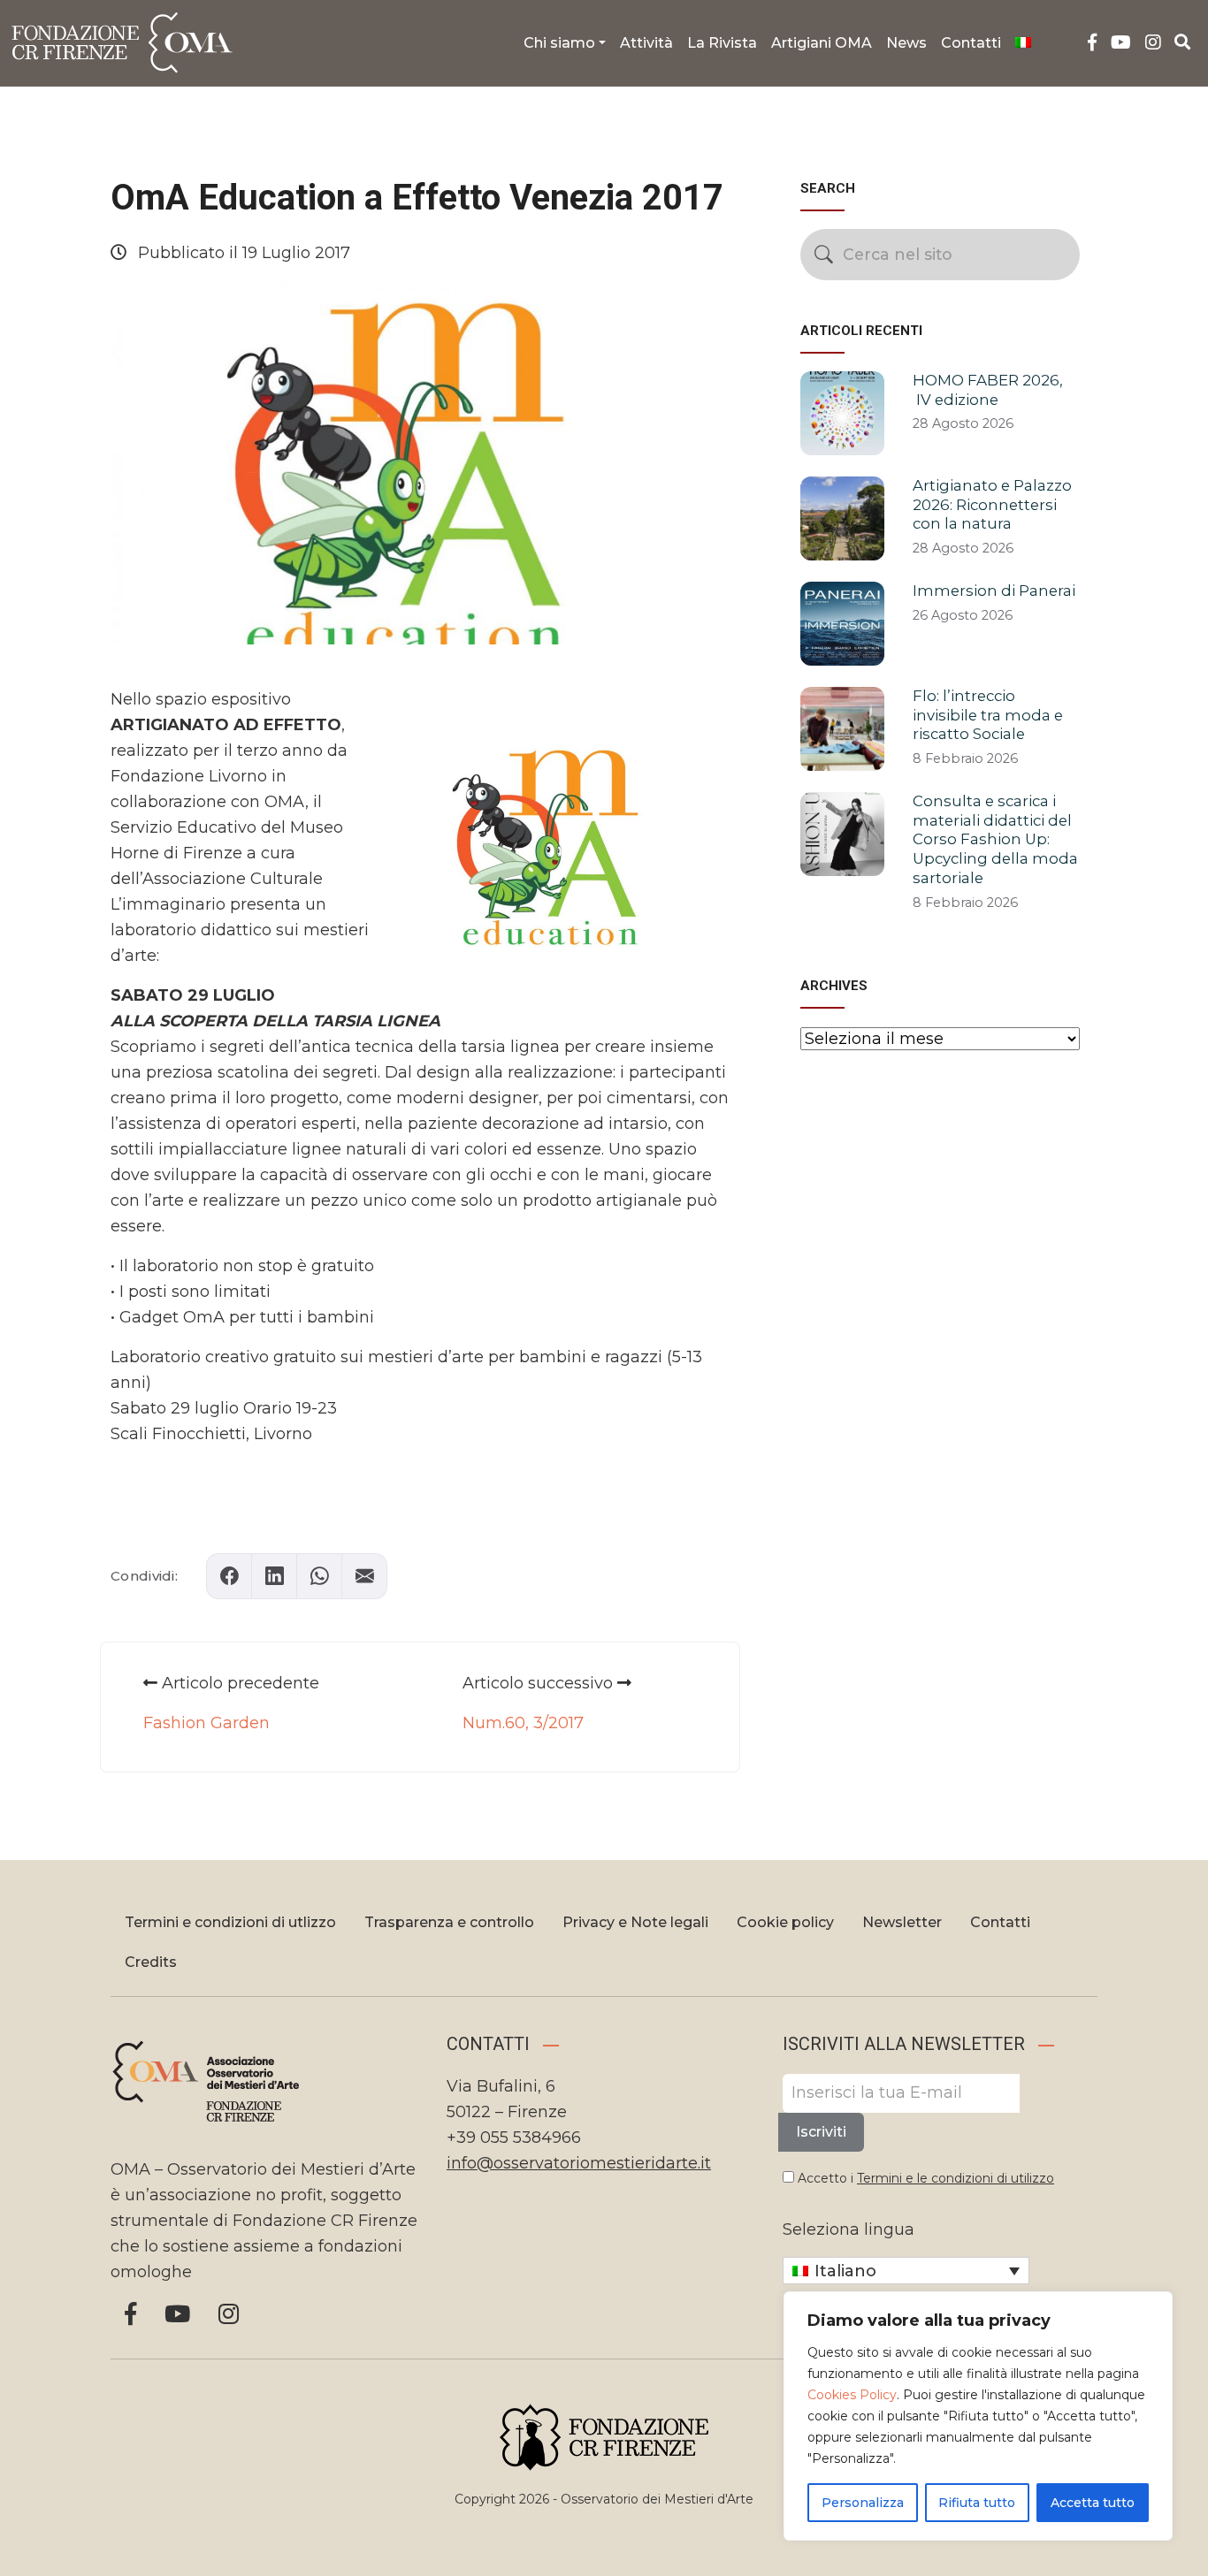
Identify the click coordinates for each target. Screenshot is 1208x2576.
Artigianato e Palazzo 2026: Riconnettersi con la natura (992, 505)
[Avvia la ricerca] (824, 254)
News (906, 43)
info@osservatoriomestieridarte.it (579, 2163)
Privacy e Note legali (635, 1922)
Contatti (971, 43)
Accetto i (924, 2178)
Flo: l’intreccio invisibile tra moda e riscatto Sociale (988, 715)
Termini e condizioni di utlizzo (230, 1922)
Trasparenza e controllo (449, 1922)
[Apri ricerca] (1183, 42)
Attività (646, 43)
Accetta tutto (1093, 2503)
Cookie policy (785, 1922)
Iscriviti (821, 2132)
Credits (151, 1962)
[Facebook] (1092, 43)
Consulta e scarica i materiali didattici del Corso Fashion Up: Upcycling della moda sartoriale (995, 839)
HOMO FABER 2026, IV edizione (988, 390)
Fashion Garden (206, 1723)
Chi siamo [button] (559, 43)
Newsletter (902, 1922)
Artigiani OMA (822, 43)
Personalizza (863, 2503)
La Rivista (722, 43)
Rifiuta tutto (977, 2503)
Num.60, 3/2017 (523, 1723)
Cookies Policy (852, 2395)
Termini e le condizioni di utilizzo (956, 2178)
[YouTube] (1121, 43)
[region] (978, 2416)
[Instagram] (1153, 43)
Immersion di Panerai (994, 591)
